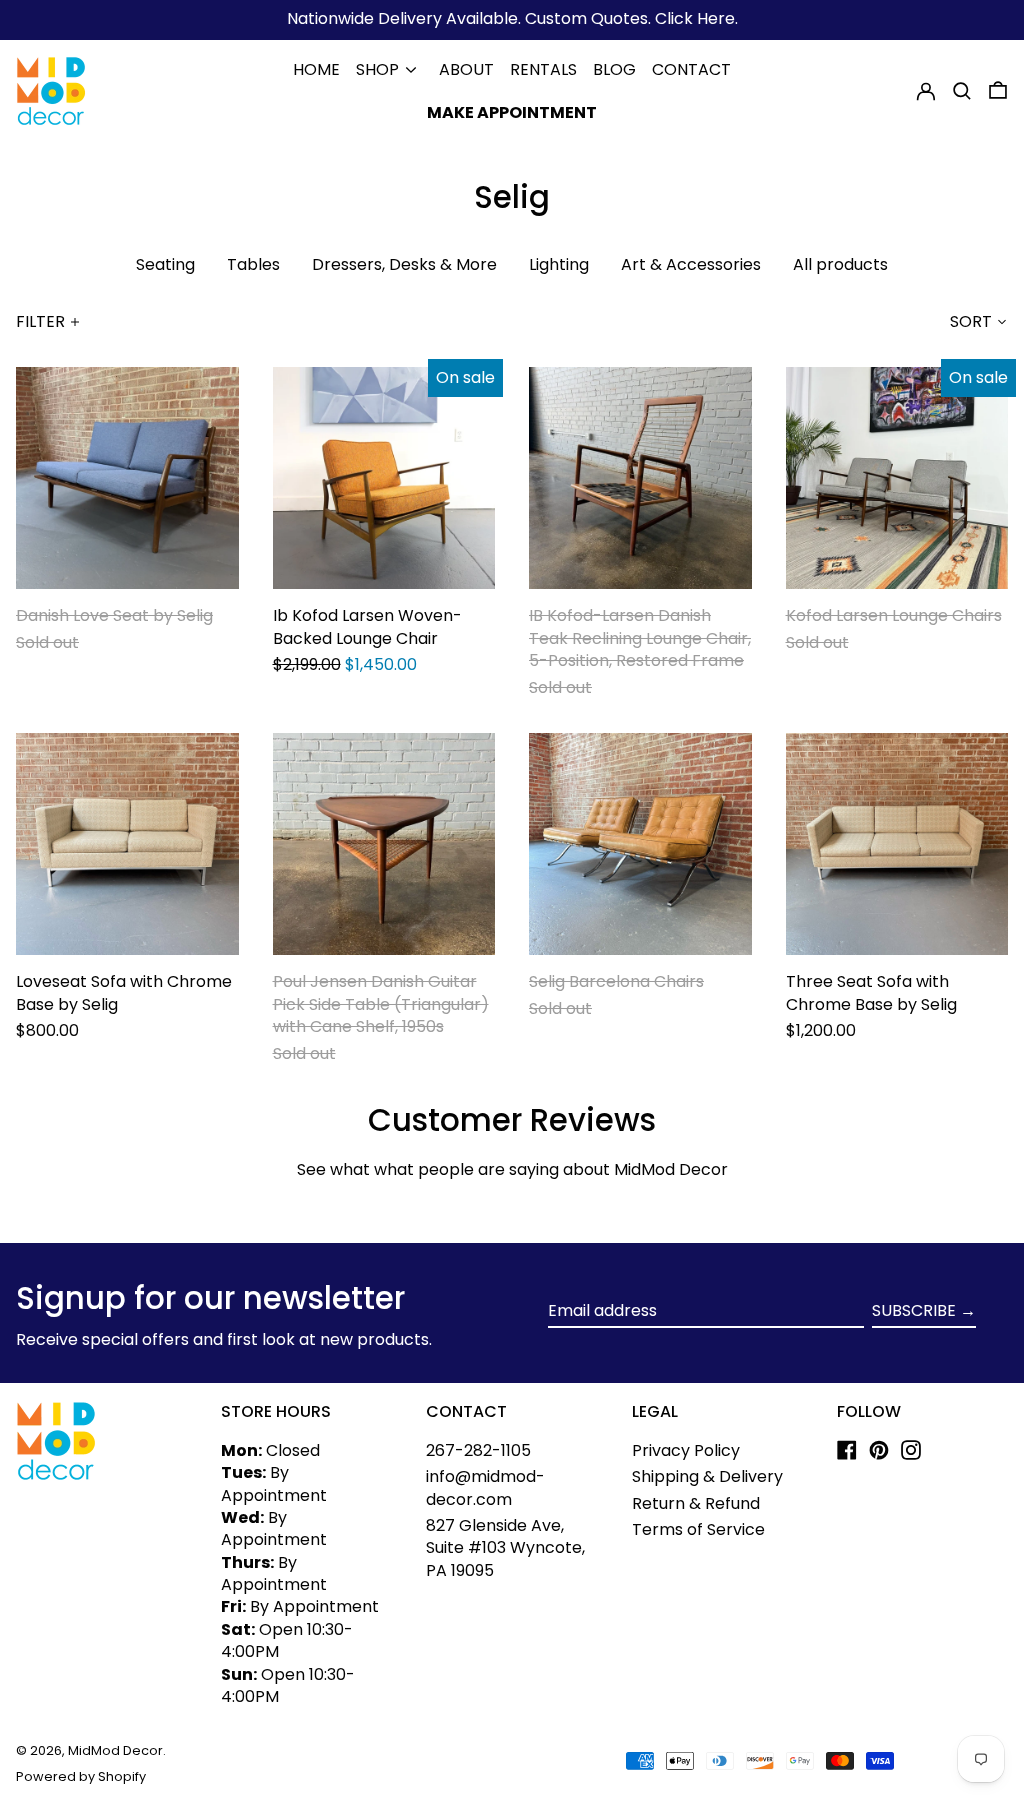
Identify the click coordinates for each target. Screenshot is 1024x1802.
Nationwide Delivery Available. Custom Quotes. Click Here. (512, 18)
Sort (971, 321)
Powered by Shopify (81, 1776)
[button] (962, 91)
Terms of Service (698, 1529)
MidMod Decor (115, 1750)
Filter (40, 321)
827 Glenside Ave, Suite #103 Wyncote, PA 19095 (505, 1548)
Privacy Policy (686, 1450)
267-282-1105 (478, 1450)
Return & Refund (696, 1503)
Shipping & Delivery (707, 1476)
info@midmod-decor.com (485, 1487)
